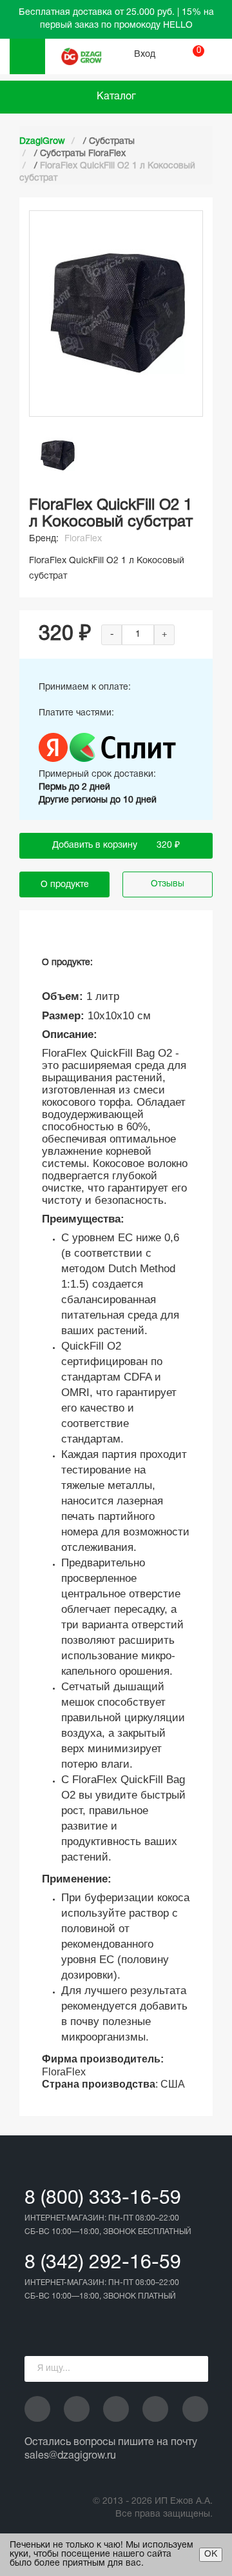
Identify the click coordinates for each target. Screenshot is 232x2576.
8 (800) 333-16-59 (103, 2199)
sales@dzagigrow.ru (70, 2456)
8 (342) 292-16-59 (103, 2263)
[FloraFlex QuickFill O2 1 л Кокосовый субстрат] (58, 455)
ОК (211, 2554)
